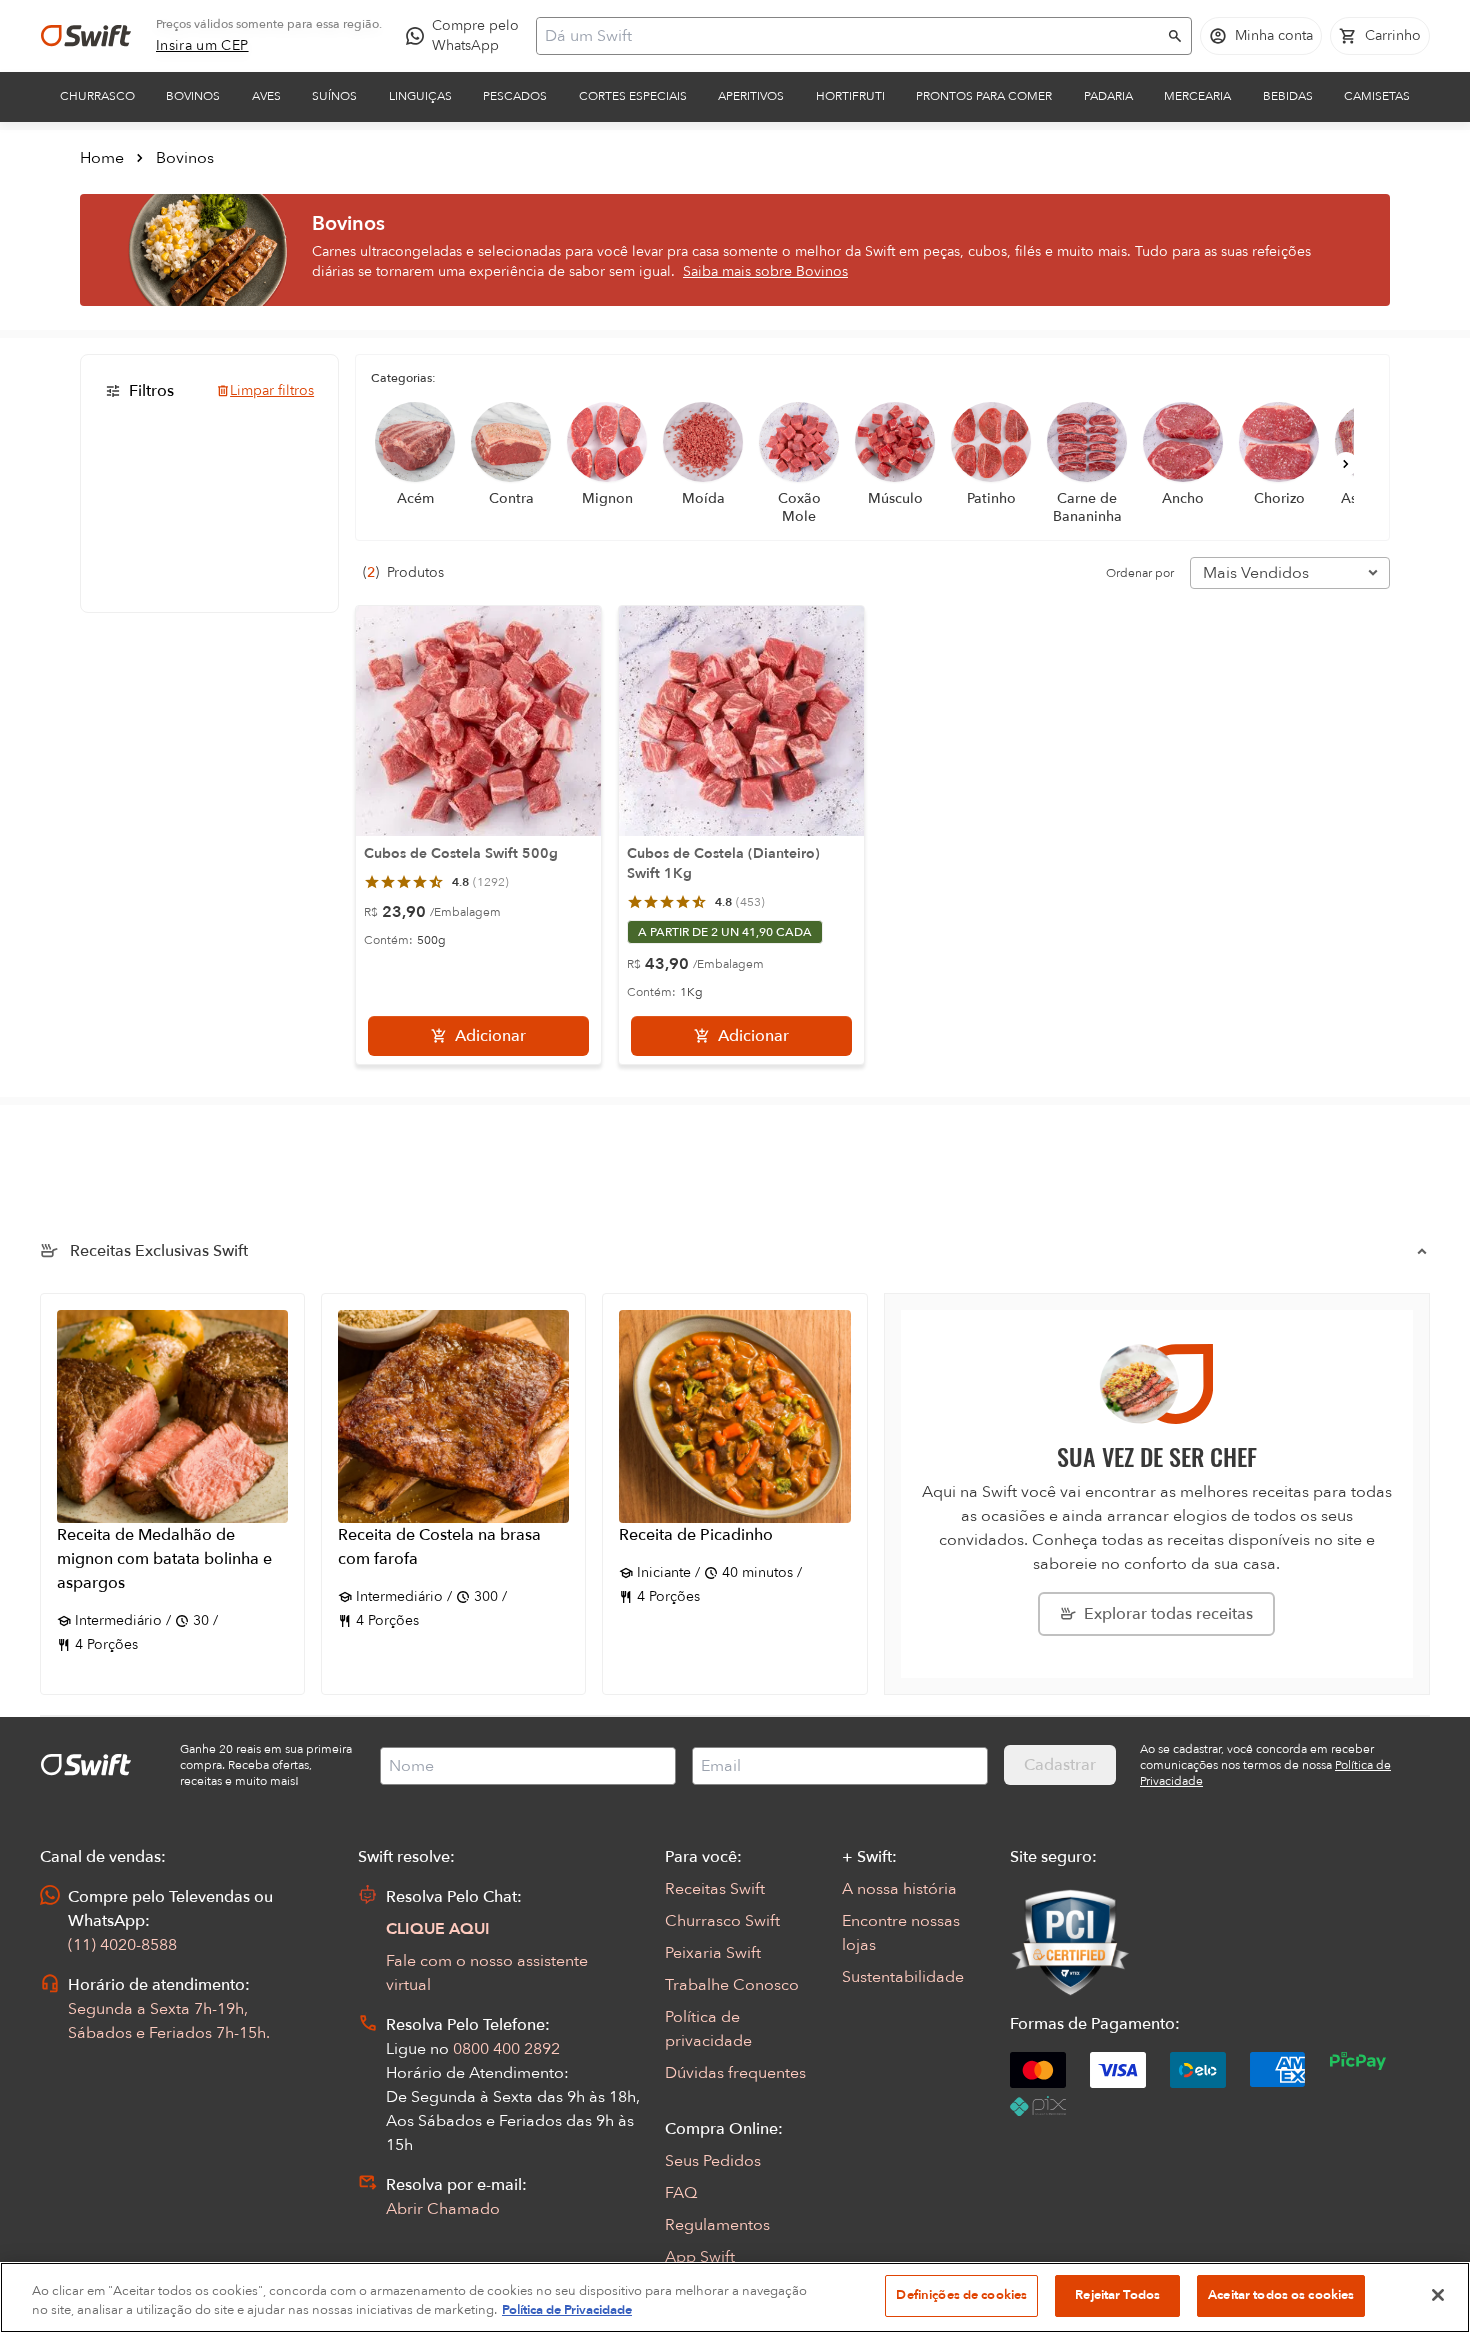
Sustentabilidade (903, 1977)
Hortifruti (850, 96)
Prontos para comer (984, 96)
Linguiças (420, 96)
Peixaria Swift (713, 1953)
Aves (266, 96)
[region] (735, 2297)
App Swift (700, 2257)
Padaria (1108, 96)
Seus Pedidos (713, 2161)
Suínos (334, 96)
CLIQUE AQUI (438, 1929)
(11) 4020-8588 (122, 1945)
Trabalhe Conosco (732, 1985)
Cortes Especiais (633, 96)
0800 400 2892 (506, 2049)
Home (102, 158)
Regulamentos (717, 2225)
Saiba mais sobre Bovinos (765, 271)
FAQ (681, 2193)
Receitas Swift (715, 1889)
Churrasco (97, 96)
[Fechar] (1438, 2295)
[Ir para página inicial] (86, 36)
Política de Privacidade (567, 2311)
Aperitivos (751, 96)
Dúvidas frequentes (735, 2073)
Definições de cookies (961, 2295)
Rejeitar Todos (1117, 2295)
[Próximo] (1346, 464)
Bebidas (1288, 96)
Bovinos (193, 96)
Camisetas (1377, 96)
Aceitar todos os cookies (1281, 2295)
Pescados (515, 96)
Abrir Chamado (443, 2209)
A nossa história (899, 1889)
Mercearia (1197, 96)
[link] (202, 46)
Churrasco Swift (722, 1921)
